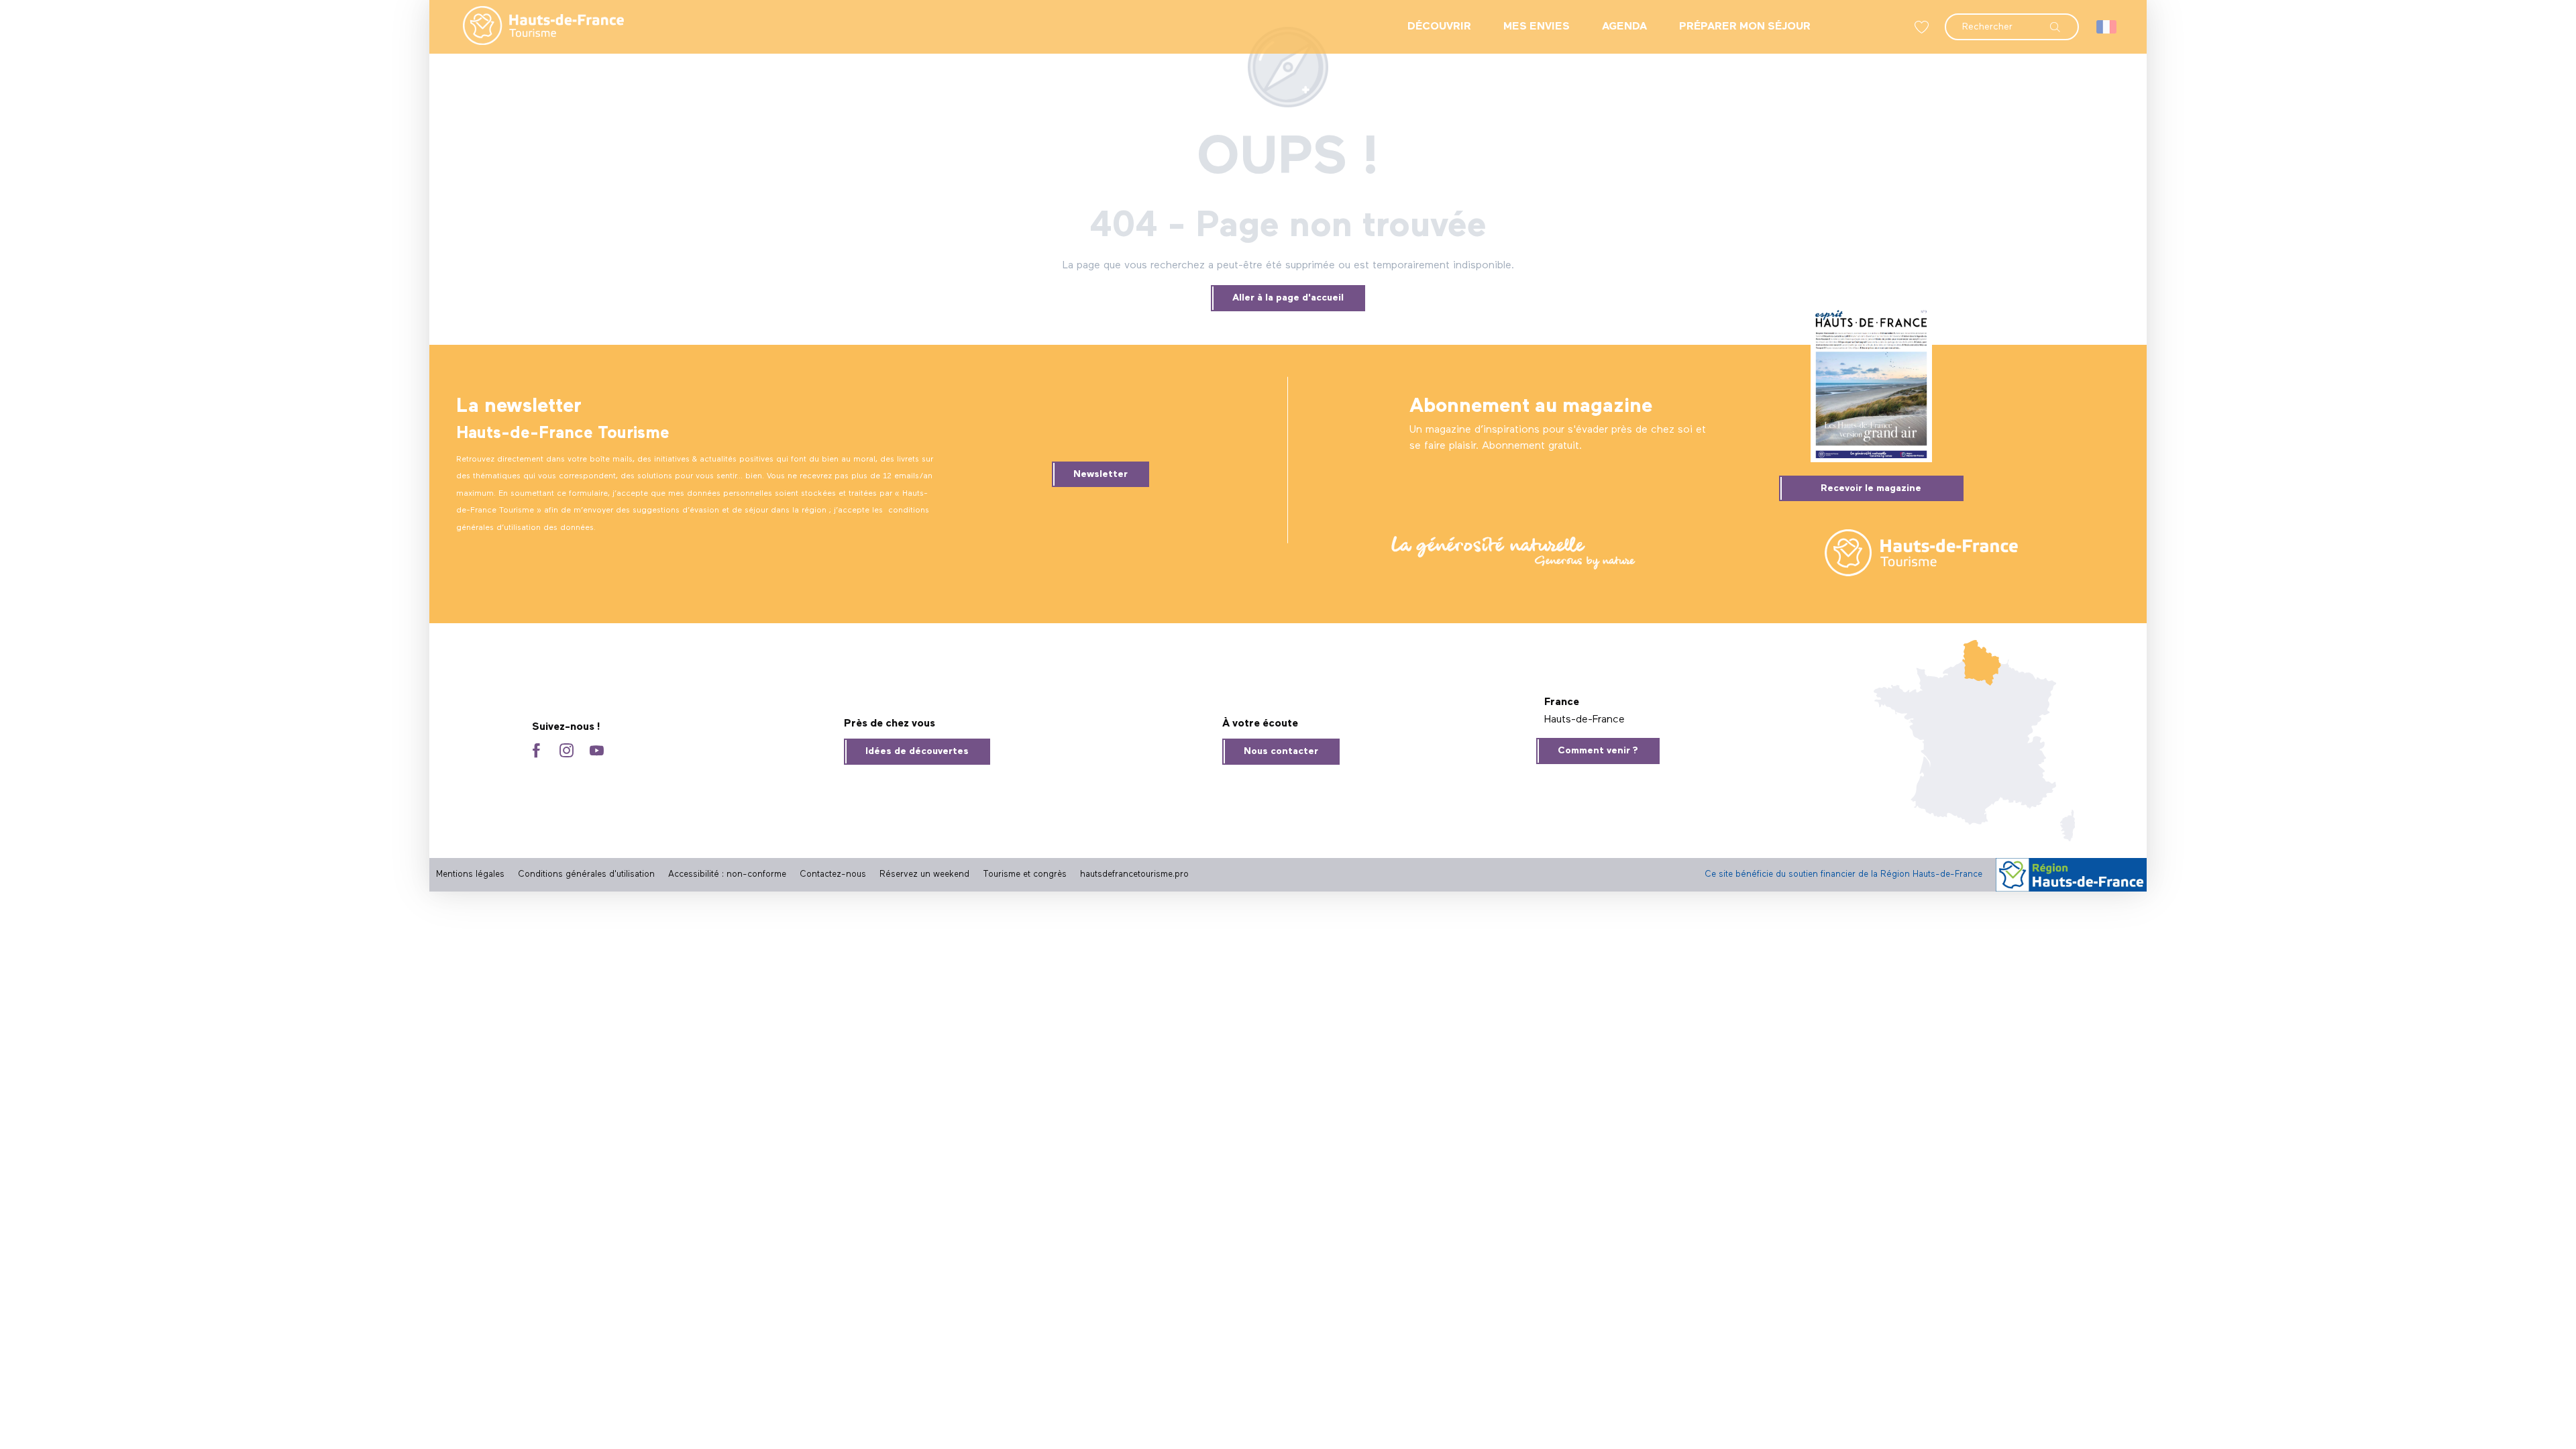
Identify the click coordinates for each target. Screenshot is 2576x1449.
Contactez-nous (833, 874)
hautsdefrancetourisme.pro (1134, 874)
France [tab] (1562, 702)
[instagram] (567, 752)
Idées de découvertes (917, 751)
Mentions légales (470, 874)
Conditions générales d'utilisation (586, 874)
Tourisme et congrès (1025, 874)
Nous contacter (1281, 751)
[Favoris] (1923, 27)
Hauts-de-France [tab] (1585, 720)
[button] (2012, 20)
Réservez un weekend (924, 874)
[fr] (2107, 27)
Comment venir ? (1598, 751)
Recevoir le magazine (1871, 488)
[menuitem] (533, 27)
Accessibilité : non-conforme (727, 874)
